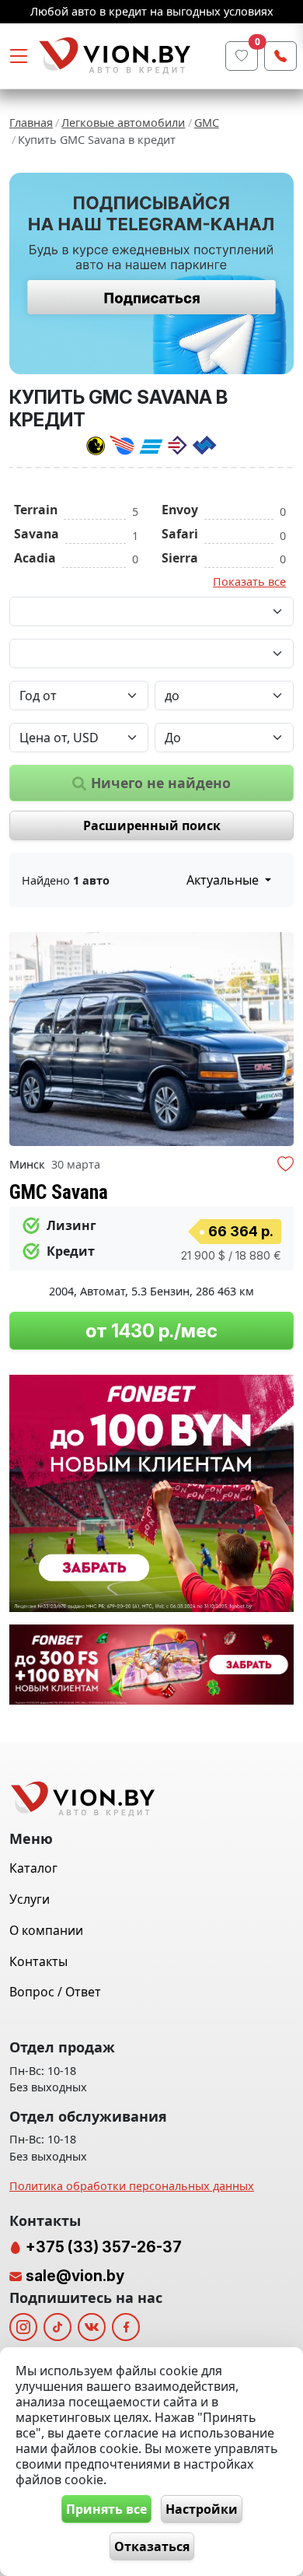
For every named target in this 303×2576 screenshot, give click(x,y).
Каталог (33, 1868)
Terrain (36, 510)
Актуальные (224, 880)
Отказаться (152, 2546)
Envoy (180, 510)
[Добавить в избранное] (286, 1166)
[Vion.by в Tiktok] (57, 2327)
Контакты (38, 1961)
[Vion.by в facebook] (126, 2327)
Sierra (180, 558)
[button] (280, 1039)
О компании (46, 1930)
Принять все (106, 2509)
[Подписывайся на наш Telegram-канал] (151, 273)
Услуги (30, 1899)
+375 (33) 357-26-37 (102, 2247)
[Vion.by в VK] (92, 2327)
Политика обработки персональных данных (132, 2186)
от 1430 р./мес (151, 1331)
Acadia (35, 558)
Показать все (249, 582)
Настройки (202, 2509)
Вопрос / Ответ (55, 1992)
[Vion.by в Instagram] (23, 2327)
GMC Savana (59, 1192)
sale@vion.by (75, 2276)
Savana (37, 534)
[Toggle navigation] (19, 56)
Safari (180, 534)
